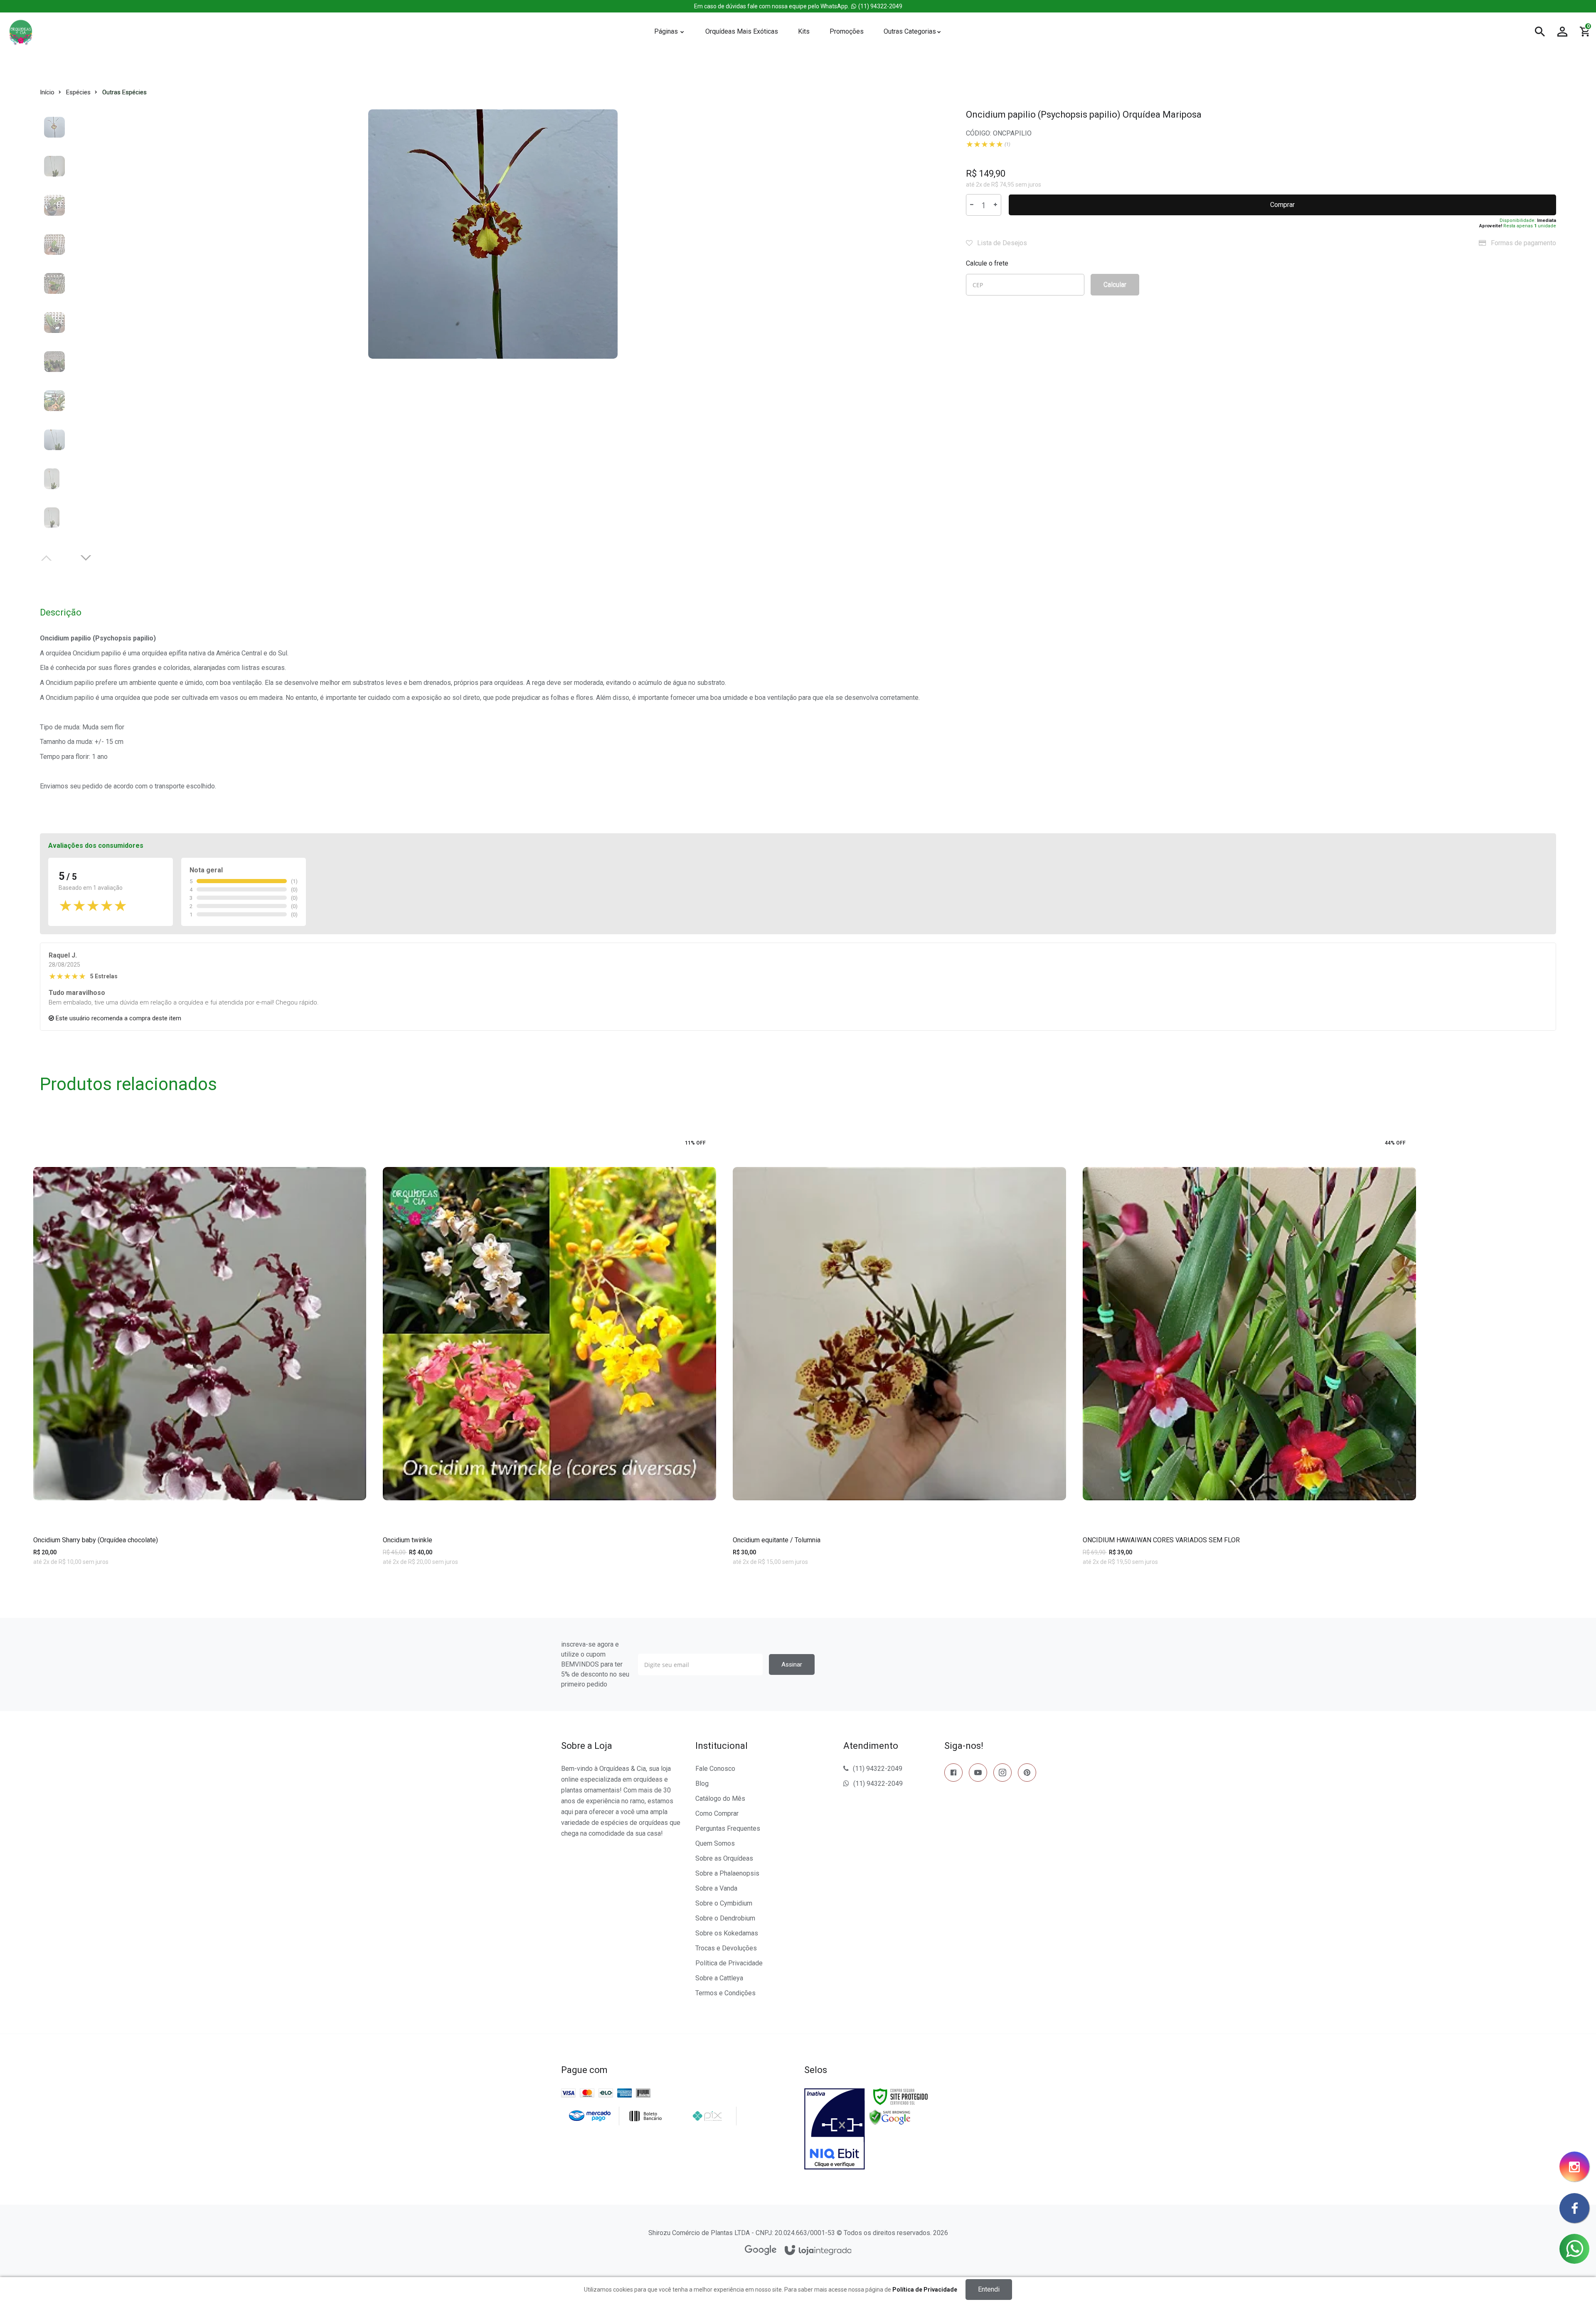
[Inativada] (835, 2129)
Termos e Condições (725, 1993)
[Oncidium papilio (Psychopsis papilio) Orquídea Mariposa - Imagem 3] (54, 205)
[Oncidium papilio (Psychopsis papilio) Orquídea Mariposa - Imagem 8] (54, 400)
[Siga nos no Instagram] (1002, 1774)
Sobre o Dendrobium (725, 1918)
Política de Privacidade (729, 1963)
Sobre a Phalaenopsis (727, 1873)
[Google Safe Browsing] (890, 2117)
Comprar (1282, 205)
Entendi (989, 2289)
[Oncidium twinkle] (549, 1365)
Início (47, 92)
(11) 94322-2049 (798, 6)
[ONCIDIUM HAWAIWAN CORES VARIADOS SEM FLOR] (1249, 1365)
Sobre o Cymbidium (724, 1903)
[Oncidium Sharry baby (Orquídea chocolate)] (200, 1365)
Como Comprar (717, 1813)
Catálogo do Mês (720, 1799)
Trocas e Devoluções (726, 1948)
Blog (702, 1784)
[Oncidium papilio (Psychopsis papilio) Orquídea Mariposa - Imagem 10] (54, 478)
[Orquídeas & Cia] (319, 32)
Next (87, 557)
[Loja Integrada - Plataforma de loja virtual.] (818, 2251)
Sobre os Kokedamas (727, 1933)
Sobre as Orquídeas (724, 1858)
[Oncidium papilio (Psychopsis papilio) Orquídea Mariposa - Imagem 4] (54, 244)
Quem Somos (715, 1843)
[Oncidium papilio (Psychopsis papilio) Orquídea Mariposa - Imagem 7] (54, 361)
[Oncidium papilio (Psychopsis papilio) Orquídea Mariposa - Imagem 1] (54, 127)
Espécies (78, 92)
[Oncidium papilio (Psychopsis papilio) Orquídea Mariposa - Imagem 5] (54, 283)
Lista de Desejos (1001, 243)
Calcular (1115, 284)
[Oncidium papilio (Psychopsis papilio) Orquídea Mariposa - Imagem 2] (54, 166)
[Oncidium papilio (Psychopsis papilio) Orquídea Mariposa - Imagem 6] (54, 322)
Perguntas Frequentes (728, 1828)
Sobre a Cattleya (719, 1978)
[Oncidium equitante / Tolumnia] (899, 1365)
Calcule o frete (987, 263)
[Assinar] (792, 1664)
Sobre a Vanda (716, 1888)
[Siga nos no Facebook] (953, 1774)
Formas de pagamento (1523, 243)
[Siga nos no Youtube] (978, 1774)
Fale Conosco (715, 1769)
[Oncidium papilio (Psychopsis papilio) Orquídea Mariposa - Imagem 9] (54, 439)
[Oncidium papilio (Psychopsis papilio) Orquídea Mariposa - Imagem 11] (54, 517)
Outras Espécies (124, 92)
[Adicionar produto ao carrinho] (200, 1588)
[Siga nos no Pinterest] (1027, 1774)
